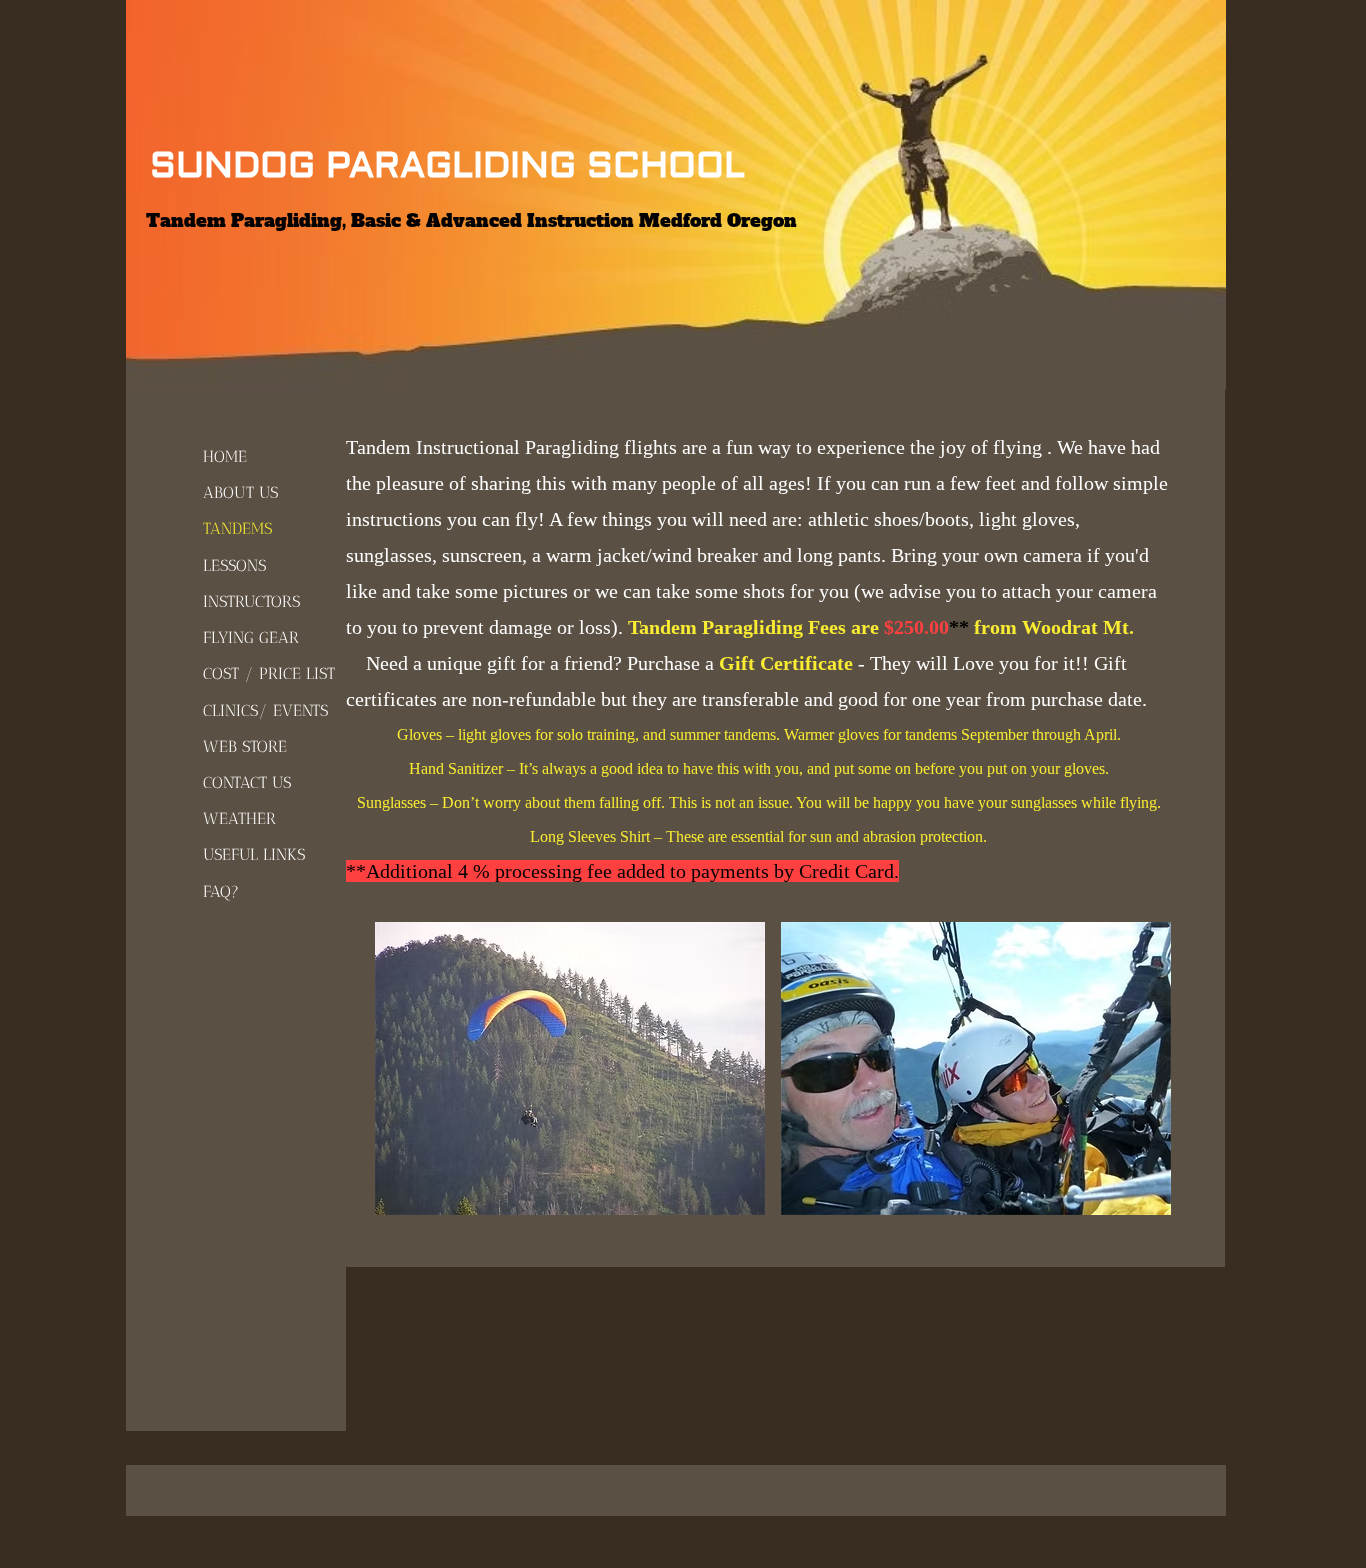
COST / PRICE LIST (269, 673)
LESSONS (234, 565)
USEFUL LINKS (254, 854)
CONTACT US (247, 782)
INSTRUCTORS (251, 601)
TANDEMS (237, 528)
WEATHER (239, 818)
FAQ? (221, 891)
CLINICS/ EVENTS (265, 710)
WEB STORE (245, 746)
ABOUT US (240, 492)
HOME (225, 456)
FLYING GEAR (251, 637)
